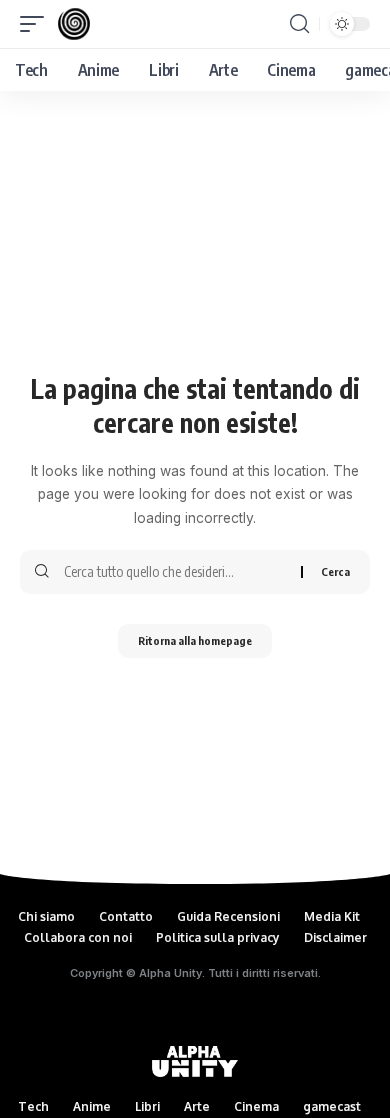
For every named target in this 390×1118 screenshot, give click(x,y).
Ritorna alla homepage (195, 640)
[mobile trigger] (37, 24)
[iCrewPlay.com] (74, 24)
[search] (299, 24)
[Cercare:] (175, 572)
